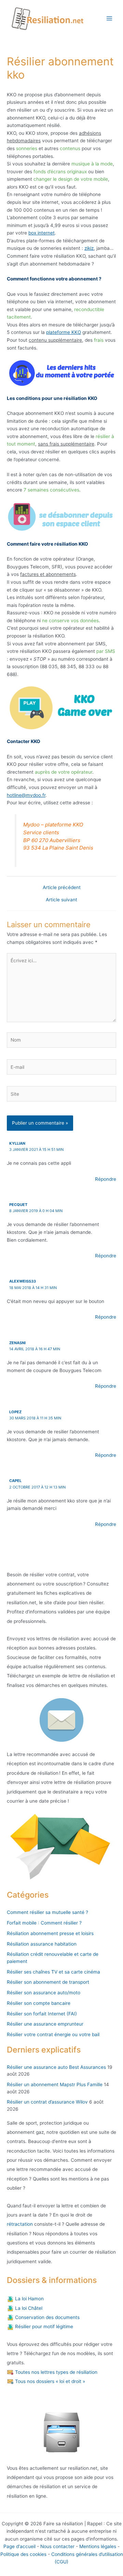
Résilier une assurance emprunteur (45, 2024)
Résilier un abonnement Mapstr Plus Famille (55, 2084)
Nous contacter (57, 2546)
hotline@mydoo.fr (26, 795)
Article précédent (62, 888)
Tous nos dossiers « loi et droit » (49, 2381)
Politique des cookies (23, 2554)
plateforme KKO (64, 332)
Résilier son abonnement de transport (48, 1982)
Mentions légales (98, 2546)
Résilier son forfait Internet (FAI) (42, 2014)
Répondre (106, 1179)
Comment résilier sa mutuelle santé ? (47, 1912)
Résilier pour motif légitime (43, 2327)
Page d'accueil (19, 2546)
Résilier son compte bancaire (39, 2003)
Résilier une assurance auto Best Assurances (56, 2067)
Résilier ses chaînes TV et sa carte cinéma (53, 1972)
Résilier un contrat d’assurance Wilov (47, 2102)
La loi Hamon (29, 2299)
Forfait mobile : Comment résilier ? (44, 1923)
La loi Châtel (28, 2308)
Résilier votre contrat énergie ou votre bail (53, 2034)
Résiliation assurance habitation (42, 1944)
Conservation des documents (47, 2317)
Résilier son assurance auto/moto (44, 1993)
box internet (42, 233)
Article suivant (61, 900)
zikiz (89, 248)
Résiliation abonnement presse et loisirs (50, 1933)
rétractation (20, 2224)
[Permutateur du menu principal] (110, 19)
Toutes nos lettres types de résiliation (56, 2372)
